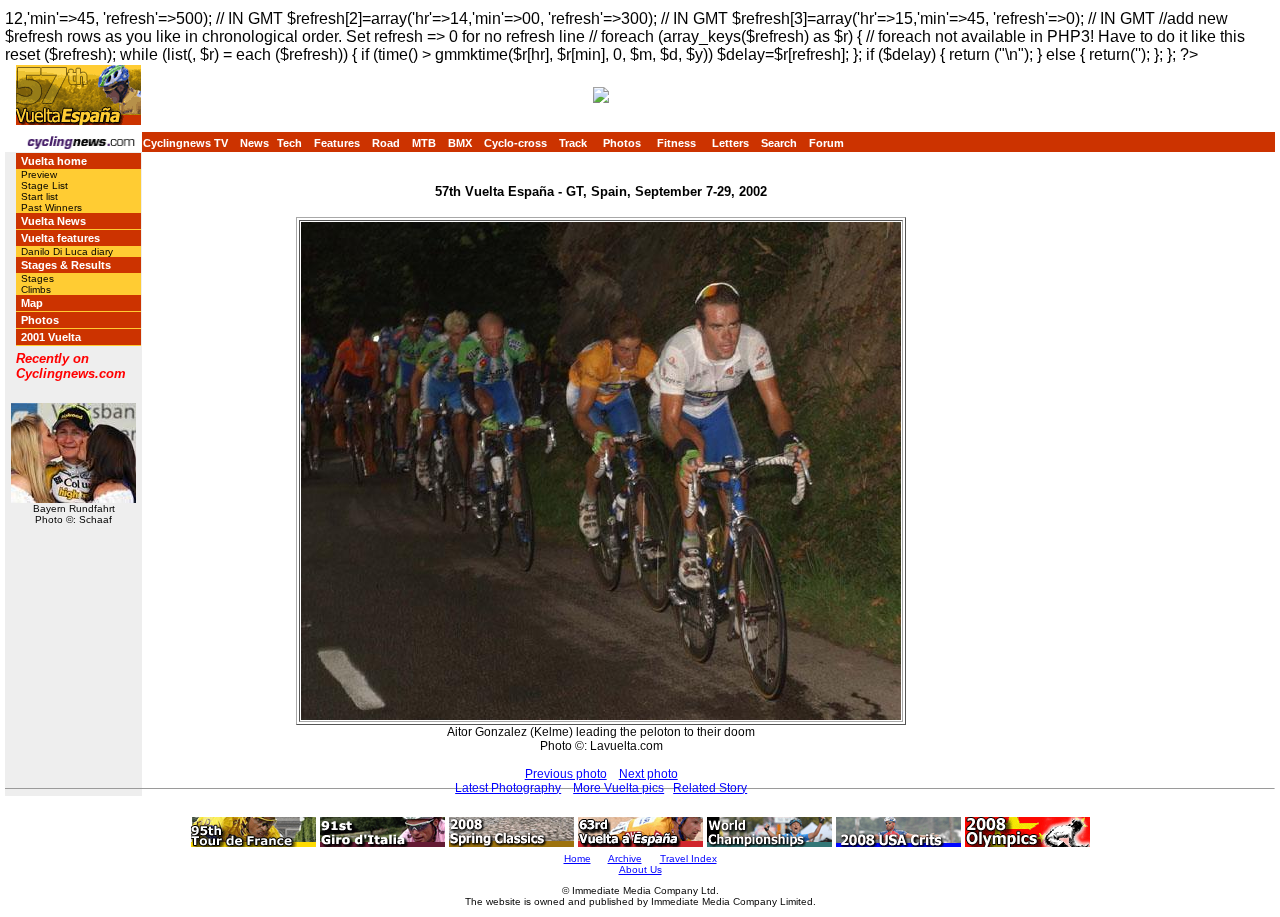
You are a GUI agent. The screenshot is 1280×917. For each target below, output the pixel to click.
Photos (622, 143)
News (254, 143)
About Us (640, 869)
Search (779, 143)
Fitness (676, 143)
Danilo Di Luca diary (67, 251)
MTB (424, 143)
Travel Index (688, 858)
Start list (39, 196)
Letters (730, 143)
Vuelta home (54, 161)
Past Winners (51, 207)
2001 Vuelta (51, 337)
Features (337, 143)
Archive (625, 858)
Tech (289, 143)
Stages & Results (66, 265)
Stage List (44, 185)
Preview (39, 174)
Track (573, 143)
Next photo (648, 774)
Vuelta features (60, 238)
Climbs (36, 289)
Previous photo (566, 774)
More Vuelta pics (618, 788)
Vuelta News (53, 221)
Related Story (710, 788)
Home (577, 858)
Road (386, 143)
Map (32, 303)
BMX (460, 143)
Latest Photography (508, 788)
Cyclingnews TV (185, 143)
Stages (37, 278)
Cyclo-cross (515, 143)
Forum (826, 143)
